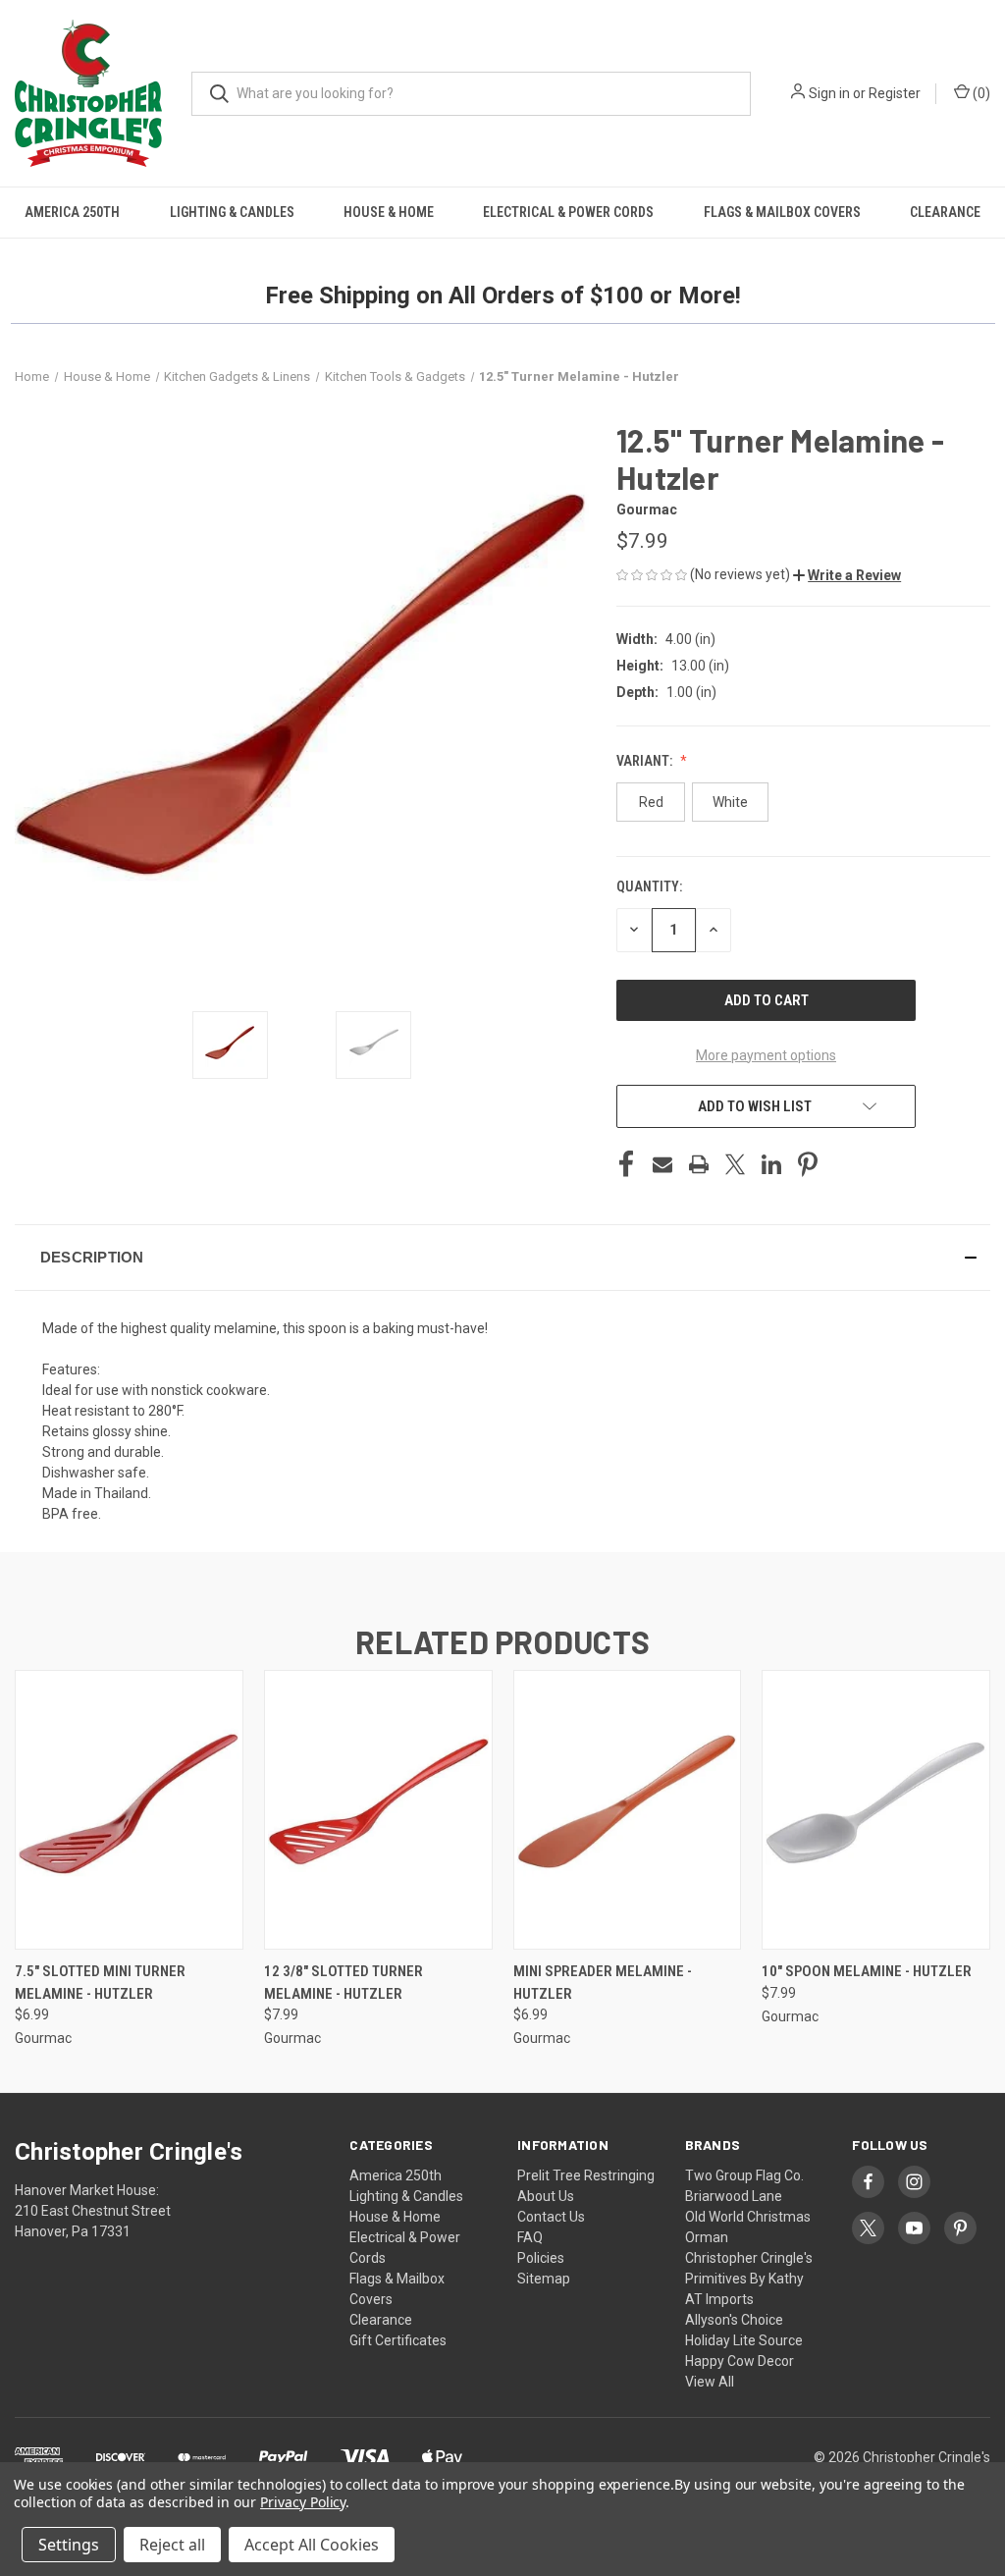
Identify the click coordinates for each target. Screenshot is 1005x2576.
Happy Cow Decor (740, 2361)
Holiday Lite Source (744, 2340)
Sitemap (544, 2279)
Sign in (829, 93)
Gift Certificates (398, 2340)
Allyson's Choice (734, 2320)
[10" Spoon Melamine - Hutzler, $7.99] (876, 1810)
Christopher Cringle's (749, 2258)
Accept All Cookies (312, 2545)
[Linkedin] (771, 1164)
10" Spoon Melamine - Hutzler (867, 1971)
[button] (847, 575)
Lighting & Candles (232, 212)
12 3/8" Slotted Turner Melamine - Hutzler (344, 1983)
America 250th (72, 212)
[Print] (699, 1164)
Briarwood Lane (734, 2196)
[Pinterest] (808, 1164)
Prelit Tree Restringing (586, 2175)
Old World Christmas (748, 2217)
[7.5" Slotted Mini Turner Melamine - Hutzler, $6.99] (129, 1810)
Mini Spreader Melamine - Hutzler (603, 1983)
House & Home (389, 212)
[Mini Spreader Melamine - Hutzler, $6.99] (628, 1810)
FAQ (530, 2237)
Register (895, 93)
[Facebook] (626, 1164)
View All (710, 2382)
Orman (707, 2237)
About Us (546, 2196)
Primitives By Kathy (744, 2279)
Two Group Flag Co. (744, 2175)
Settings (69, 2545)
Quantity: (649, 886)
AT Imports (719, 2299)
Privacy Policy (303, 2502)
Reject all (172, 2545)
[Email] (662, 1164)
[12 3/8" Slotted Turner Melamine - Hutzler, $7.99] (378, 1810)
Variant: (646, 761)
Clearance (945, 212)
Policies (541, 2258)
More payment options (766, 1055)
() (980, 93)
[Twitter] (735, 1164)
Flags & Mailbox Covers (782, 212)
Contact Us (551, 2217)
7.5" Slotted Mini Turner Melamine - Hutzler (100, 1983)
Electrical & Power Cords (568, 212)
